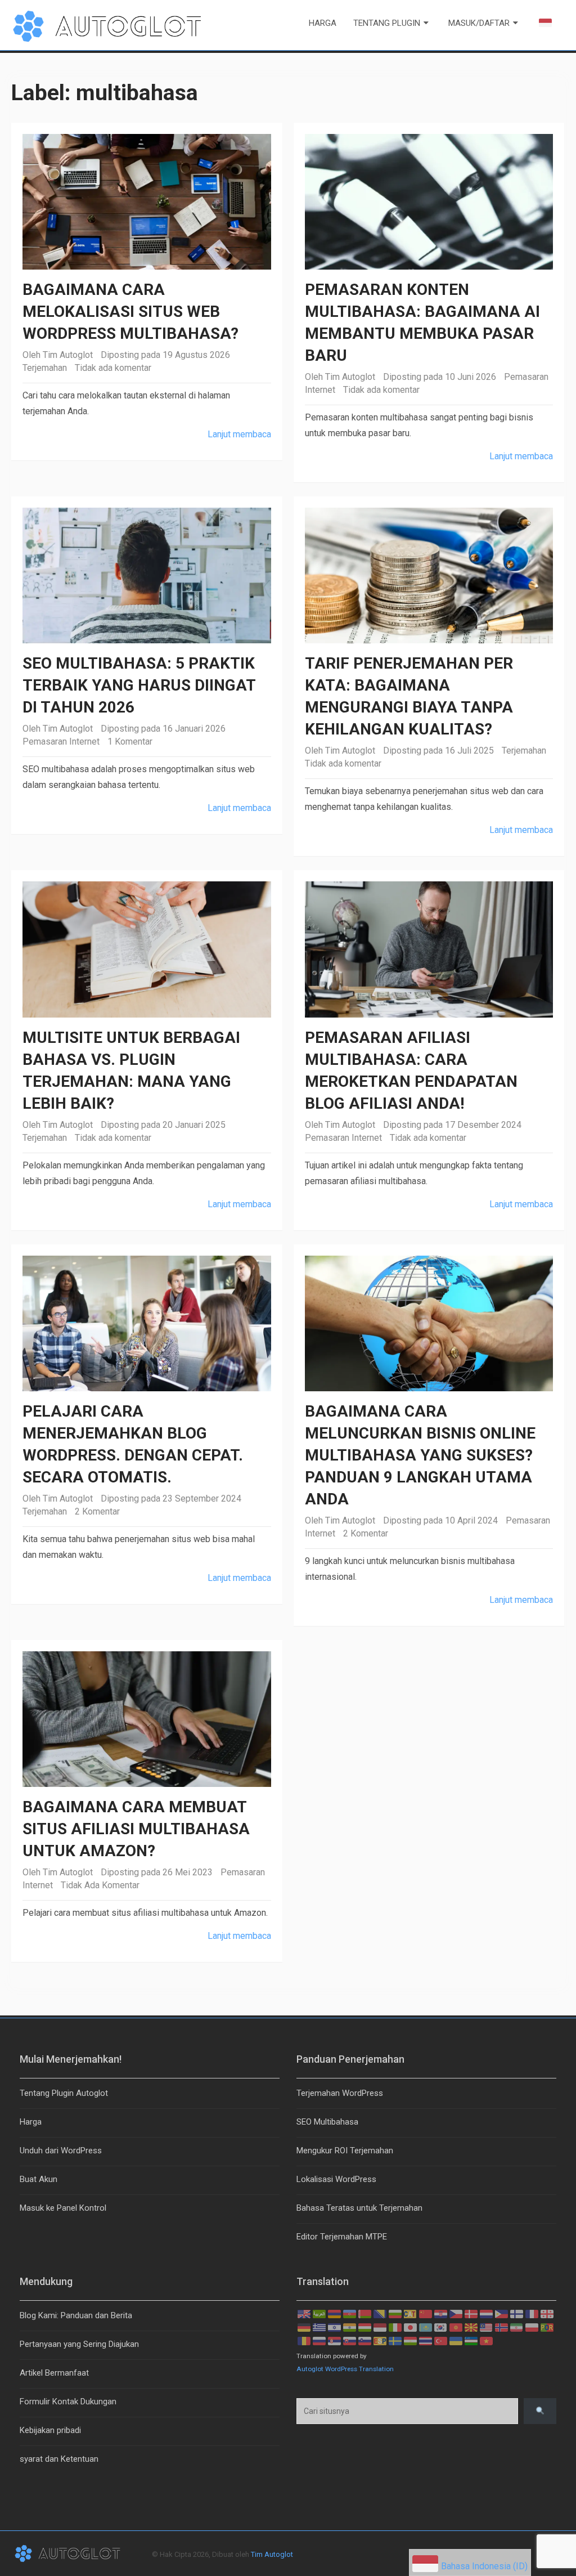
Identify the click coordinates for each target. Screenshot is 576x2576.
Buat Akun (39, 2179)
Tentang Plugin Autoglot (64, 2093)
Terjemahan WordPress (340, 2093)
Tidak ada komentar (113, 368)
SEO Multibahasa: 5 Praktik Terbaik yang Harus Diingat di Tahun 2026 (139, 685)
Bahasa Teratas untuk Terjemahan (359, 2208)
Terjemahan (45, 368)
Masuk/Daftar (479, 23)
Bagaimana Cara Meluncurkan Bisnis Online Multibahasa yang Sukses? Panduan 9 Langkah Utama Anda (420, 1455)
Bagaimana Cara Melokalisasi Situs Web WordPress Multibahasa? (130, 312)
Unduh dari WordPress (61, 2151)
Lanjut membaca (239, 434)
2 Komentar (97, 1511)
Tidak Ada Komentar (100, 1885)
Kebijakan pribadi (50, 2430)
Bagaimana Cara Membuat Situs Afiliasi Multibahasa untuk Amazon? (136, 1829)
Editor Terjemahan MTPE (342, 2237)
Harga (323, 23)
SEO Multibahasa (327, 2122)
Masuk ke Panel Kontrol (63, 2208)
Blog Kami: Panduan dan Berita (76, 2315)
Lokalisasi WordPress (336, 2179)
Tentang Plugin (387, 23)
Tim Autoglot (68, 355)
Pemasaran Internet (61, 742)
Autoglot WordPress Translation (345, 2369)
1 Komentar (130, 742)
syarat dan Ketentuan (59, 2459)
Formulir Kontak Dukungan (68, 2402)
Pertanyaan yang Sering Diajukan (79, 2344)
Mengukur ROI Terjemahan (345, 2151)
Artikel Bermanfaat (54, 2373)
